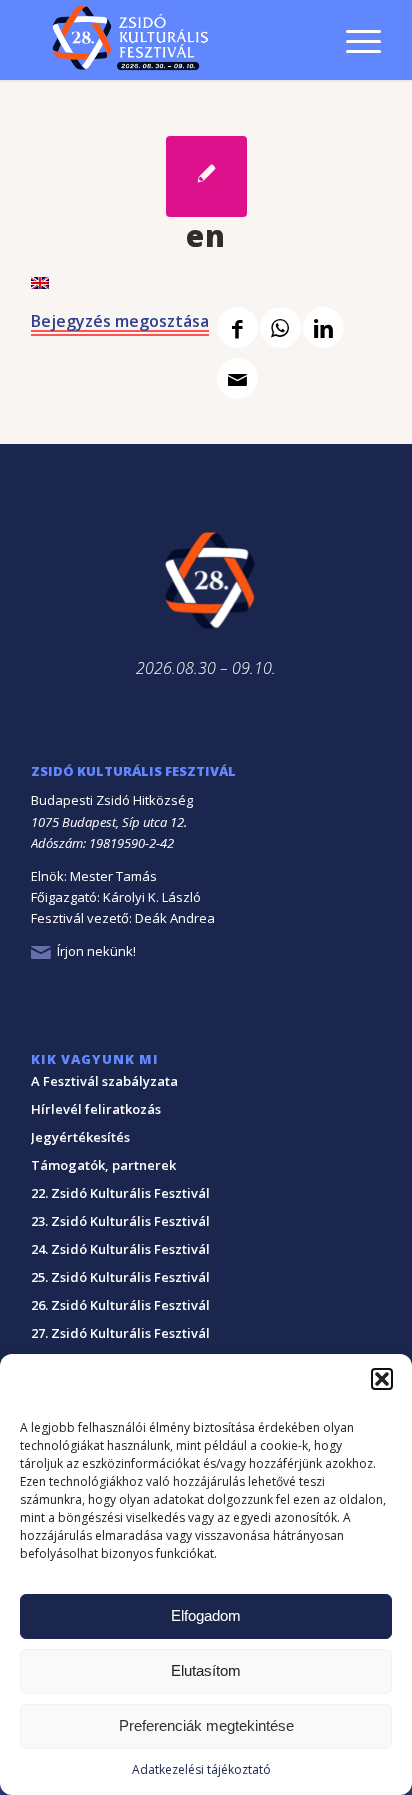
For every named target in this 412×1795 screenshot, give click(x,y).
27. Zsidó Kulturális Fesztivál (120, 1333)
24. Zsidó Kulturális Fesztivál (120, 1249)
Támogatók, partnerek (103, 1165)
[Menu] (353, 40)
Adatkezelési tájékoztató (201, 1769)
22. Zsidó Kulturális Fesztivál (120, 1193)
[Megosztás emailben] (237, 378)
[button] (382, 1379)
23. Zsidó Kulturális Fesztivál (120, 1221)
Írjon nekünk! (96, 951)
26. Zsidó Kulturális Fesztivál (120, 1305)
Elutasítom (206, 1670)
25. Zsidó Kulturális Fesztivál (120, 1277)
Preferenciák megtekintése (206, 1725)
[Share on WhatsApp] (280, 327)
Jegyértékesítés (80, 1137)
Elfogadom (206, 1615)
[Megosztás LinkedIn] (323, 327)
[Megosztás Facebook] (237, 327)
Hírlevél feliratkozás (96, 1109)
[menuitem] (353, 13)
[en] (206, 176)
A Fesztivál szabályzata (104, 1081)
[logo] (171, 40)
